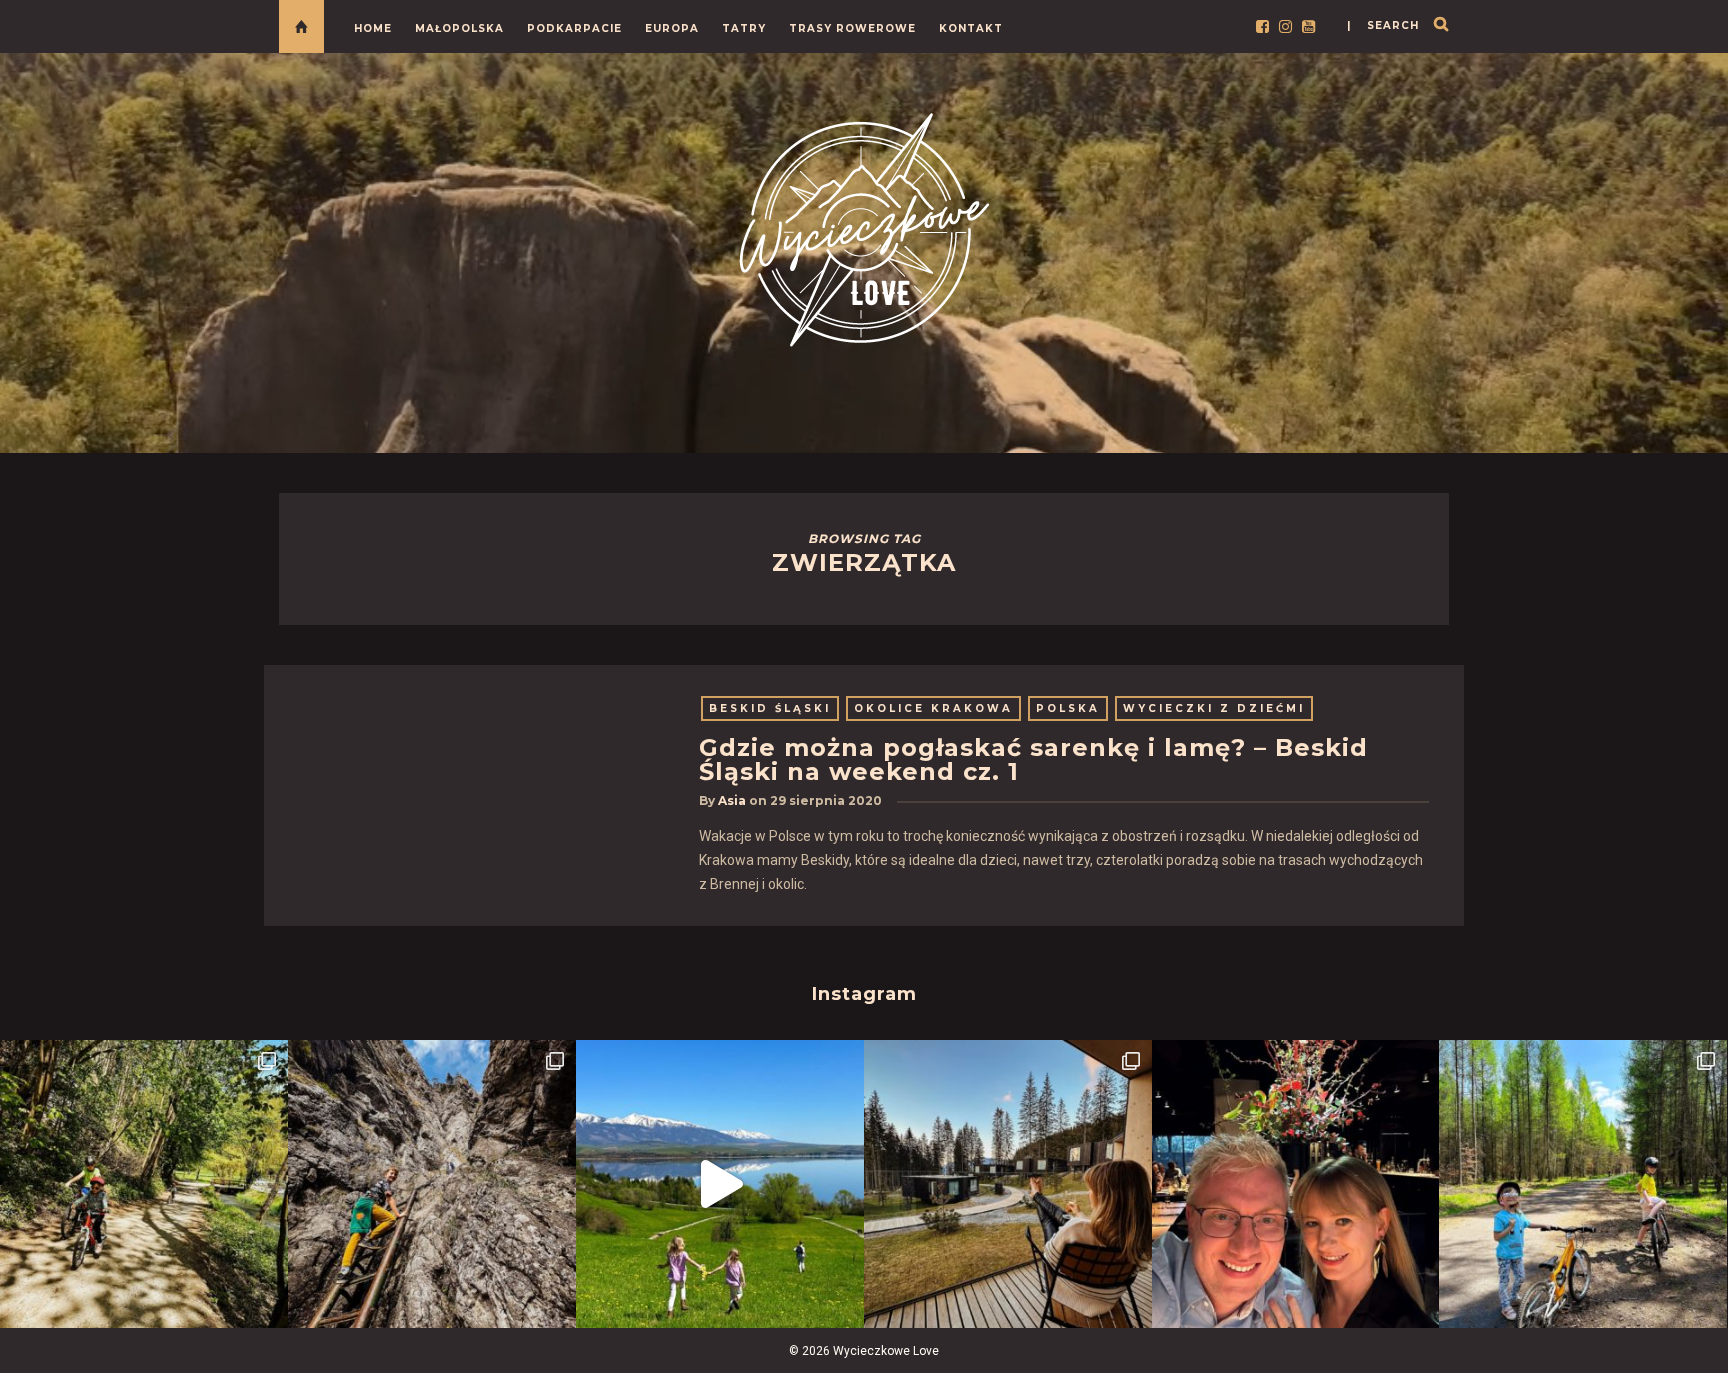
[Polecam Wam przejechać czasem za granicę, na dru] (432, 1184)
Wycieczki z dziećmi (1214, 708)
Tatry (744, 28)
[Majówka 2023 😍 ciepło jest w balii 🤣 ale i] (1008, 1184)
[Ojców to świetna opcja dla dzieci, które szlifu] (144, 1184)
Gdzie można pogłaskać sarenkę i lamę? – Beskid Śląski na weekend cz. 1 (1033, 759)
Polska (1068, 708)
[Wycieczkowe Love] (864, 226)
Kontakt (971, 28)
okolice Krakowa (933, 708)
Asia (732, 800)
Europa (672, 28)
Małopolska (459, 28)
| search (1383, 25)
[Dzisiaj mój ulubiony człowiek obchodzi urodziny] (1296, 1184)
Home (373, 28)
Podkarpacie (574, 28)
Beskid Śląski (770, 708)
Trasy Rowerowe (852, 28)
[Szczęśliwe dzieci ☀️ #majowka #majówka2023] (720, 1184)
